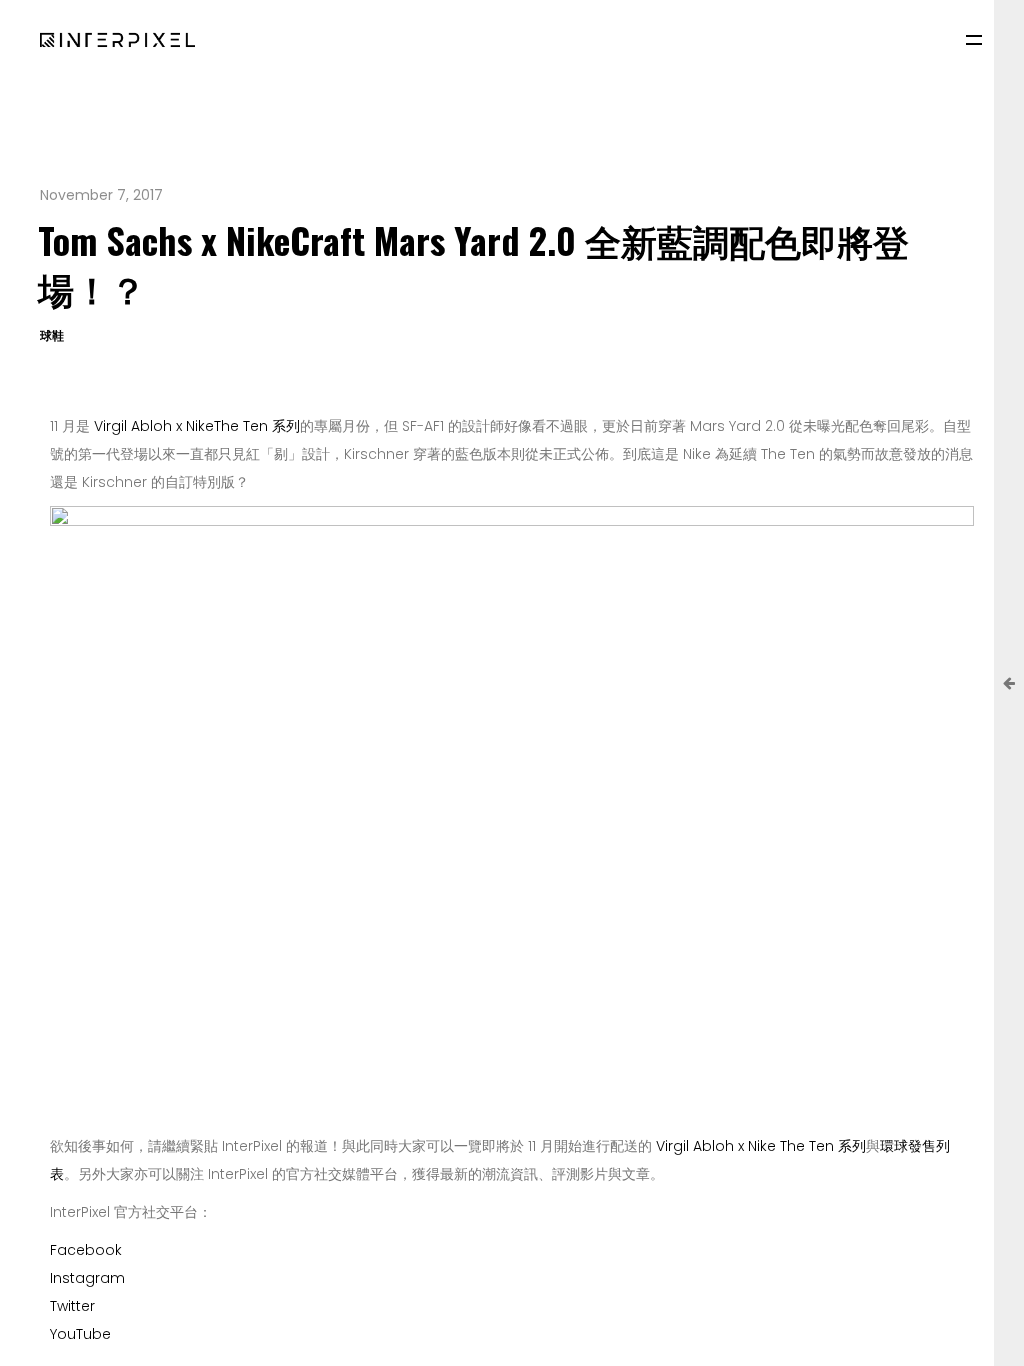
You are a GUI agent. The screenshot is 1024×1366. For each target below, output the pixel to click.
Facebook (86, 1250)
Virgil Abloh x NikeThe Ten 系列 (197, 426)
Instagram (87, 1278)
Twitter (72, 1306)
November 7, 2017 (101, 195)
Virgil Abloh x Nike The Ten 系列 (759, 1146)
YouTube (80, 1334)
